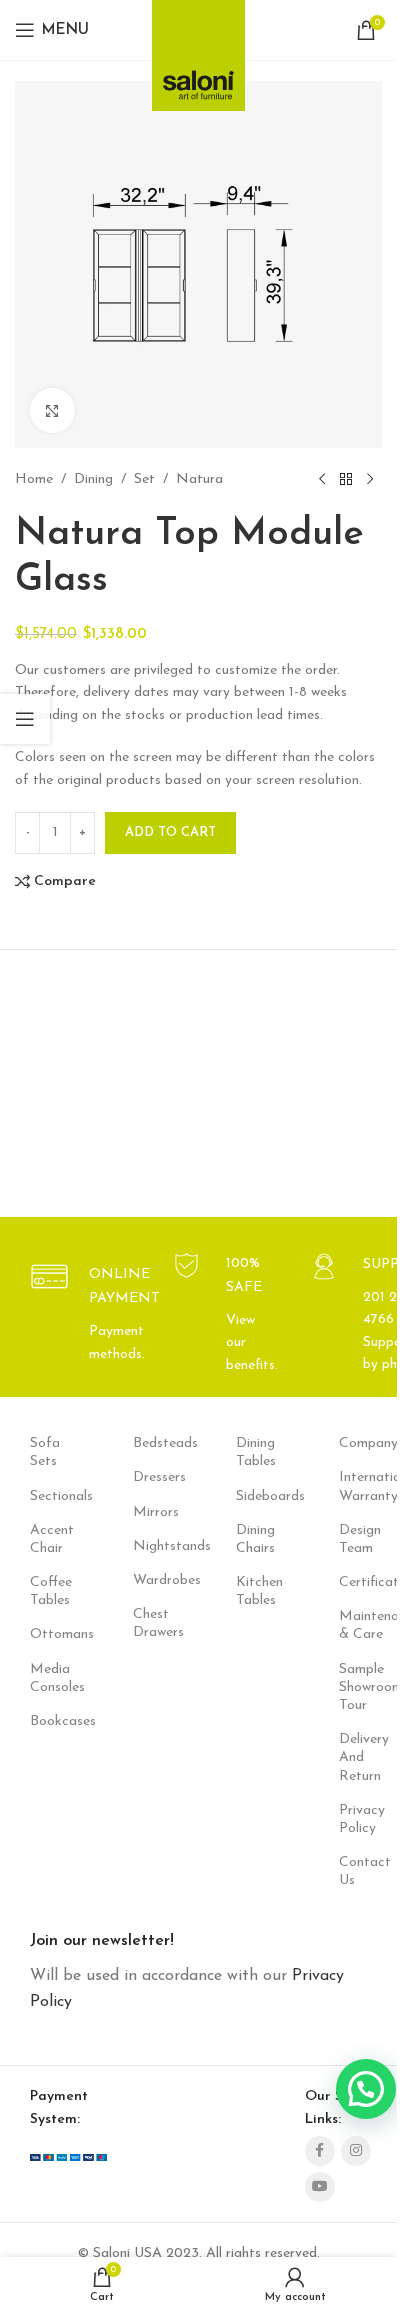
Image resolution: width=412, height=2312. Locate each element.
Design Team (360, 1539)
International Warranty (360, 1486)
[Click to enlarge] (52, 410)
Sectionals (51, 1496)
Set (144, 479)
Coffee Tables (51, 1591)
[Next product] (370, 480)
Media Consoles (51, 1678)
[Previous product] (322, 480)
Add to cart (170, 832)
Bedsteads (154, 1443)
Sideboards (257, 1496)
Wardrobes (154, 1580)
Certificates (360, 1582)
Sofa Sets (45, 1452)
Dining (93, 479)
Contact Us (360, 1871)
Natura (199, 479)
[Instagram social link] (356, 2151)
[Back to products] (346, 480)
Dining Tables (256, 1452)
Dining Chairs (255, 1539)
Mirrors (154, 1512)
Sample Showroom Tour (360, 1687)
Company (360, 1443)
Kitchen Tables (257, 1591)
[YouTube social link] (320, 2187)
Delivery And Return (360, 1757)
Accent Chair (51, 1539)
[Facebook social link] (320, 2151)
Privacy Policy (360, 1819)
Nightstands (154, 1546)
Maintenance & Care (360, 1625)
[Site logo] (198, 49)
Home (34, 479)
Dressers (154, 1477)
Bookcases (51, 1721)
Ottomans (51, 1634)
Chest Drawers (154, 1623)
